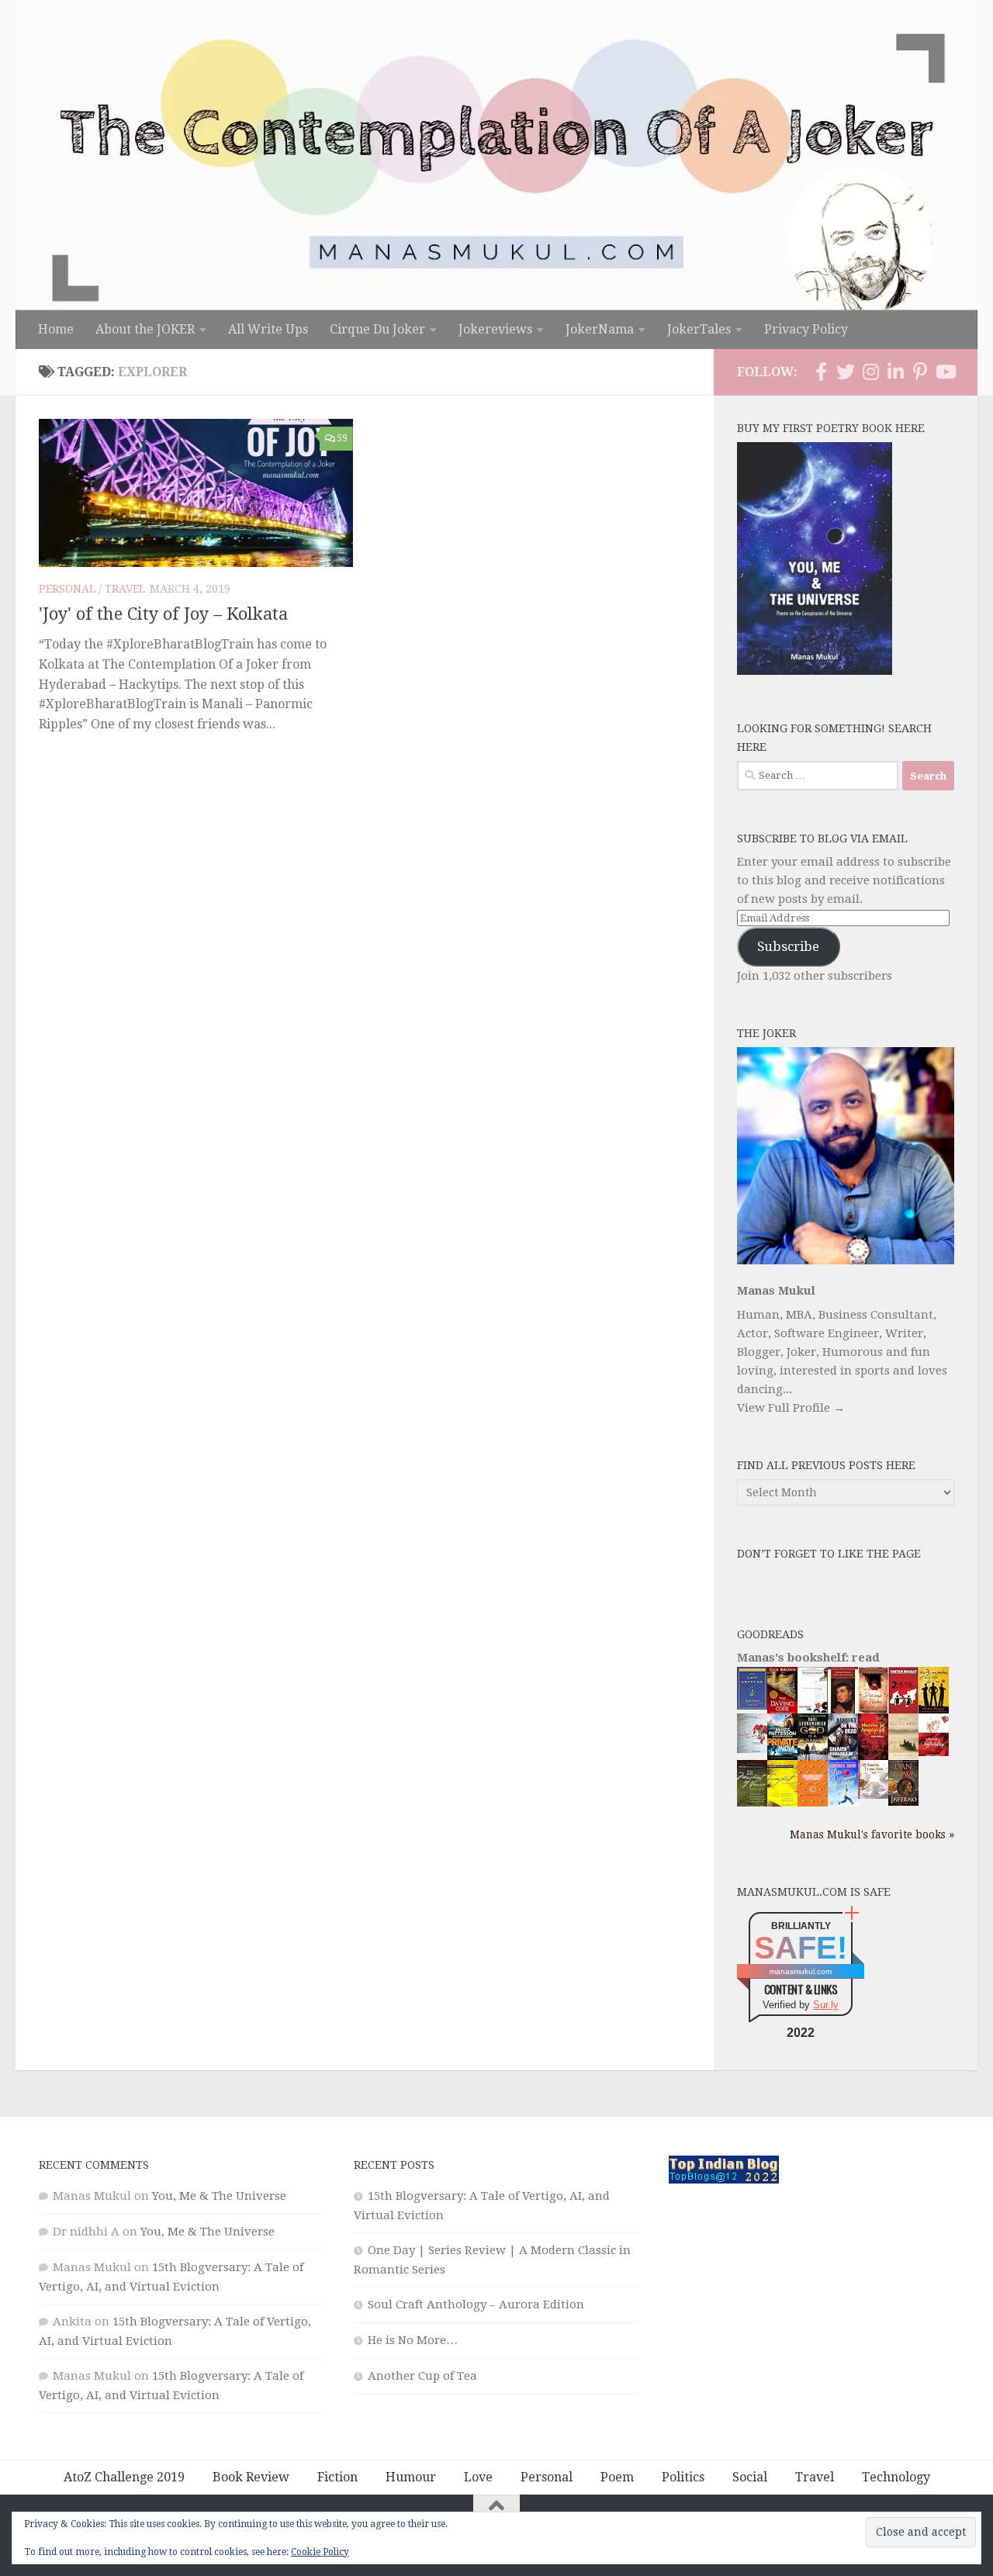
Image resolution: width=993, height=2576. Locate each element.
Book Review (251, 2477)
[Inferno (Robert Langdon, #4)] (903, 1802)
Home (56, 329)
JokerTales (699, 329)
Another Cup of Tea (422, 2376)
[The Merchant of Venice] (752, 1806)
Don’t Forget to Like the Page (829, 1554)
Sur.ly (826, 2005)
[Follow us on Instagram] (870, 372)
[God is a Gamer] (813, 1757)
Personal (67, 589)
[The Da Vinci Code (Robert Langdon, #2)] (782, 1710)
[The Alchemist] (903, 1755)
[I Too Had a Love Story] (752, 1749)
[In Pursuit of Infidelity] (934, 1752)
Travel (125, 589)
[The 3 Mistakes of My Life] (934, 1710)
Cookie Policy (320, 2552)
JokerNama (600, 329)
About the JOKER (145, 329)
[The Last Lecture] (752, 1706)
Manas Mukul (776, 1291)
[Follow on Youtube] (945, 372)
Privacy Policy (806, 329)
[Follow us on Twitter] (846, 372)
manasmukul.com (801, 1971)
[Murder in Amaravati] (873, 1757)
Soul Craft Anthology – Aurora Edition (476, 2305)
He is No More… (413, 2340)
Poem (617, 2477)
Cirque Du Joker (377, 329)
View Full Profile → (791, 1408)
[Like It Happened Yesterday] (843, 1803)
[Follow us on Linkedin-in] (895, 372)
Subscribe (788, 946)
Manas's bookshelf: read (808, 1658)
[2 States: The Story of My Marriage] (903, 1711)
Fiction (337, 2477)
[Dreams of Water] (873, 1710)
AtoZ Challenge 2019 (124, 2477)
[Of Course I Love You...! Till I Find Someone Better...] (873, 1795)
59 (342, 438)
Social (750, 2477)
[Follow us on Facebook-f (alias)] (821, 372)
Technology (896, 2477)
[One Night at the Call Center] (813, 1803)
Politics (683, 2477)
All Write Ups (268, 329)
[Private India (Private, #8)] (782, 1756)
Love (478, 2477)
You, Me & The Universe (219, 2196)
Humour (411, 2477)
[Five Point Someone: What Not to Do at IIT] (813, 1709)
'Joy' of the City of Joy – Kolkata (163, 614)
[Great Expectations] (843, 1710)
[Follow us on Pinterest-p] (920, 372)
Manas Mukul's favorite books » (872, 1834)
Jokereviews (495, 329)
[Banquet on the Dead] (843, 1756)
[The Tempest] (782, 1804)
